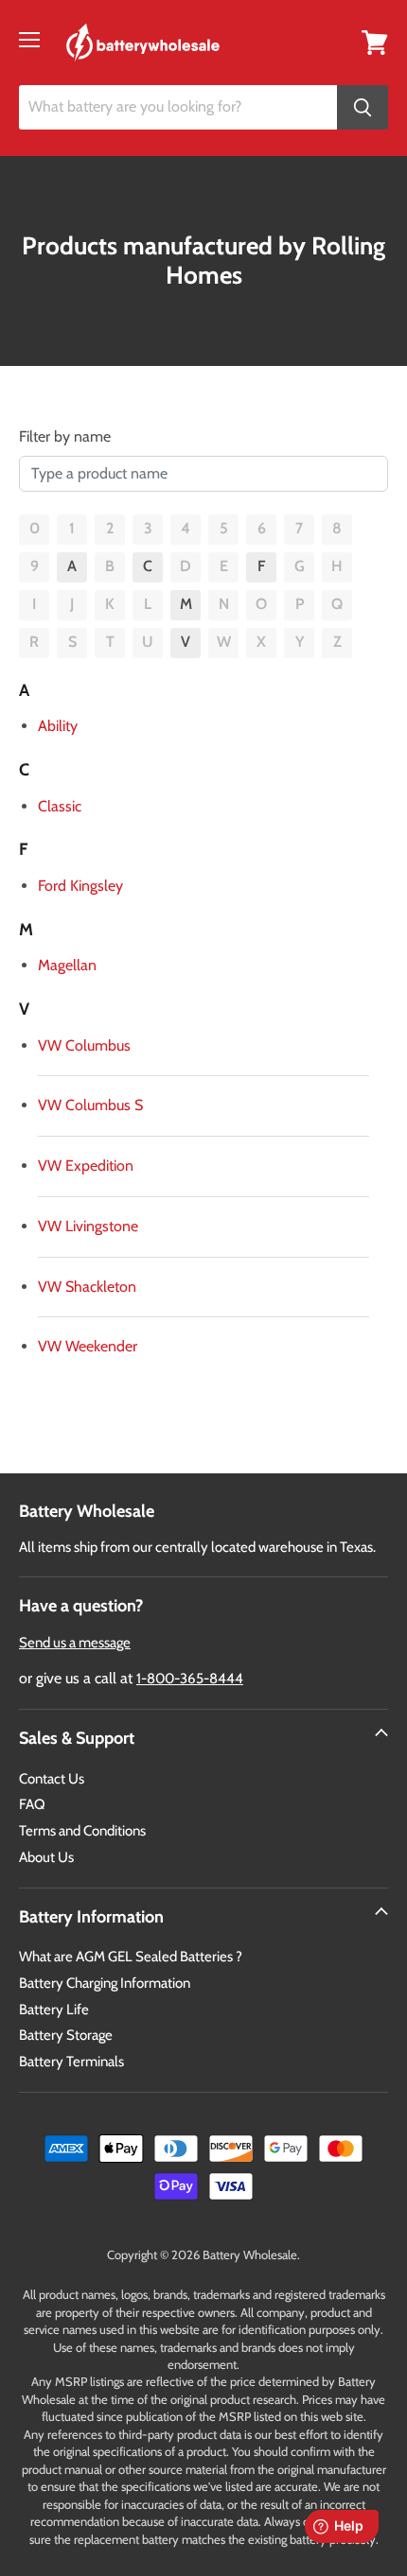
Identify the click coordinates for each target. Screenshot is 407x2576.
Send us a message (75, 1643)
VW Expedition (86, 1166)
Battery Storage (66, 2035)
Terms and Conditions (82, 1831)
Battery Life (54, 2010)
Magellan (67, 965)
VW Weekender (88, 1346)
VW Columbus (84, 1045)
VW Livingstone (88, 1226)
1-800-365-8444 (190, 1679)
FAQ (32, 1804)
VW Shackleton (87, 1287)
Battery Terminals (71, 2062)
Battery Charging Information (105, 1983)
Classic (60, 806)
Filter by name (65, 436)
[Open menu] (29, 40)
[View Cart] (375, 41)
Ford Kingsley (80, 886)
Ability (58, 726)
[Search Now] (363, 107)
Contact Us (52, 1779)
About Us (46, 1857)
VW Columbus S (90, 1105)
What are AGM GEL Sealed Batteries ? (131, 1957)
